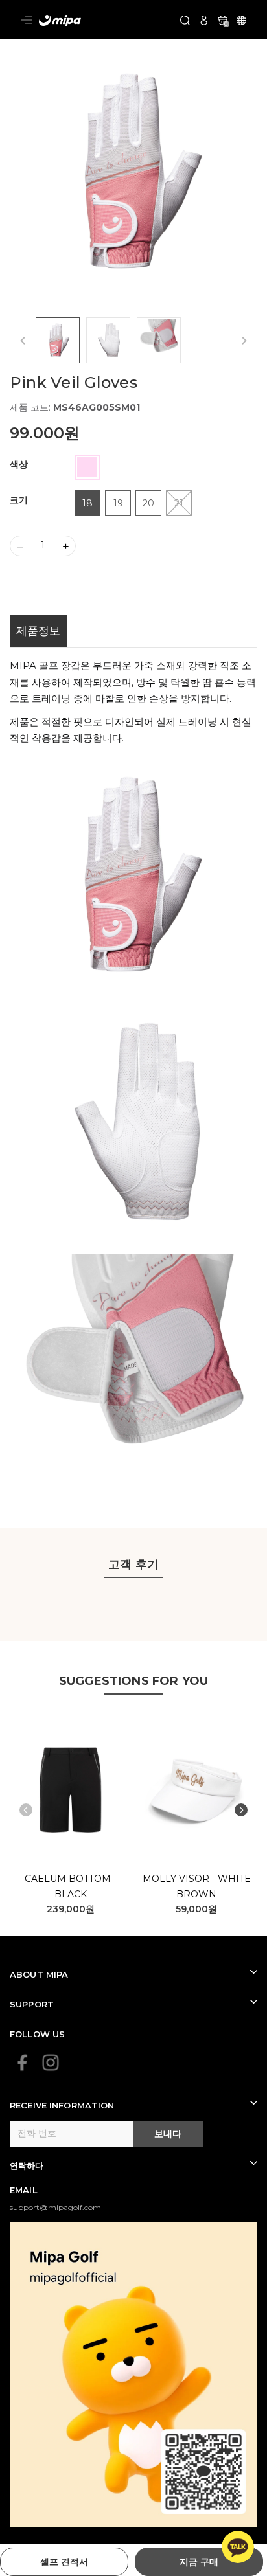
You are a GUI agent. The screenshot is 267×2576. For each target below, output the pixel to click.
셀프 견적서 (64, 2562)
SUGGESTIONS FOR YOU (133, 1681)
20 (148, 503)
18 (87, 503)
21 (179, 503)
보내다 (168, 2134)
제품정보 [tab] (38, 631)
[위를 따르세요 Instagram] (51, 2062)
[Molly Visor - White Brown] (197, 1790)
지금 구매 (199, 2562)
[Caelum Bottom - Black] (71, 1790)
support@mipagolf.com (55, 2207)
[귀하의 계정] (204, 19)
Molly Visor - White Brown (197, 1886)
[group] (133, 173)
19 (118, 503)
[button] (241, 1810)
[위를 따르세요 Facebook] (23, 2062)
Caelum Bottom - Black (71, 1886)
